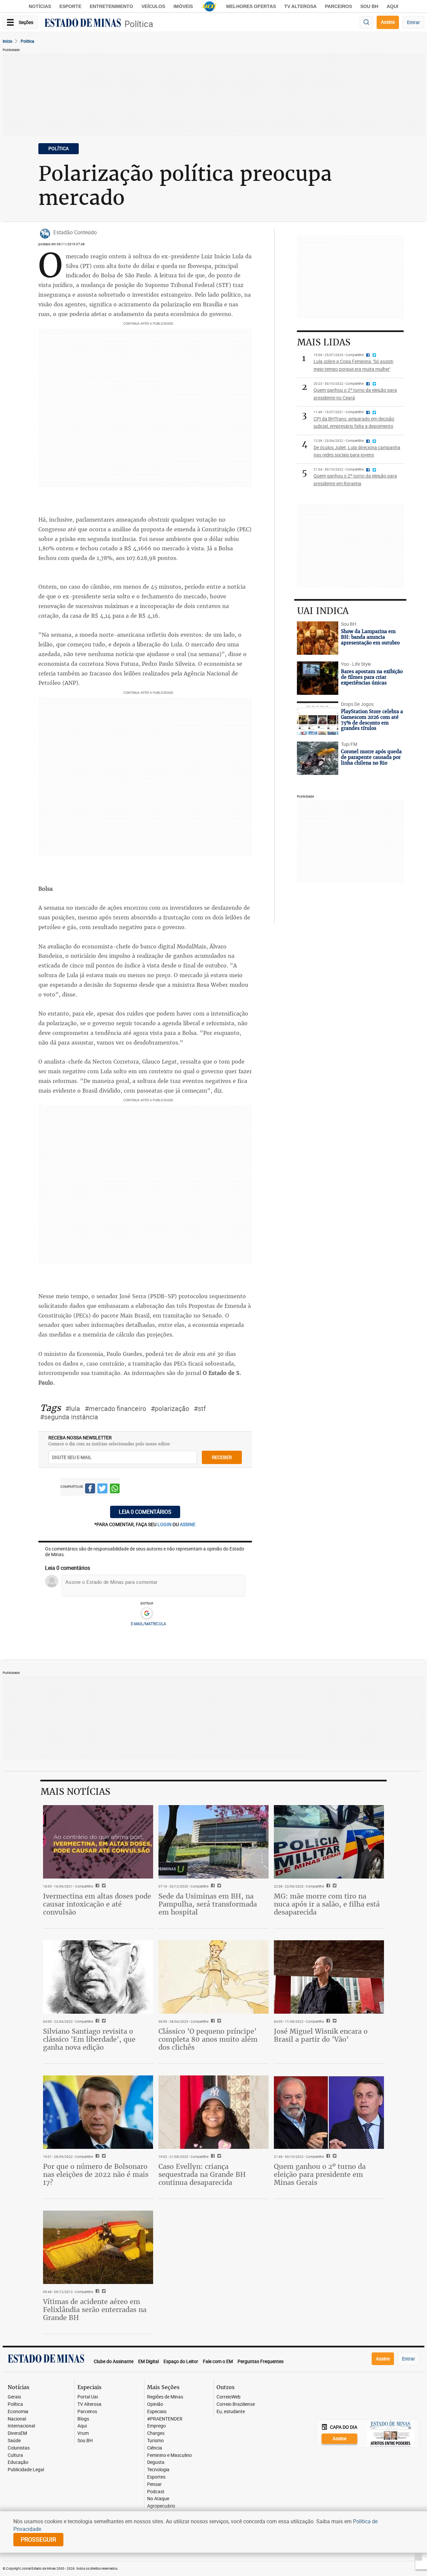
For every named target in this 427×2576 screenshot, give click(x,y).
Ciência (155, 2448)
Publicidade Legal (26, 2470)
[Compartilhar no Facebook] (90, 1489)
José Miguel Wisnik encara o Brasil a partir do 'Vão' (321, 2035)
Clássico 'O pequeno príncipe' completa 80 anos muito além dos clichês (208, 2039)
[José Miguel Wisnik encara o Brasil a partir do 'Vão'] (329, 1977)
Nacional (17, 2419)
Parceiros (338, 6)
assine (188, 1524)
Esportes (156, 2477)
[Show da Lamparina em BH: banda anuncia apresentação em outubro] (318, 638)
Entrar (413, 22)
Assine (388, 22)
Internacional (21, 2426)
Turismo (155, 2441)
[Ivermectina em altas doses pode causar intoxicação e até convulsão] (98, 1842)
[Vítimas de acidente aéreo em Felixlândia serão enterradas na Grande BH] (98, 2247)
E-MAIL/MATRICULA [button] (148, 1624)
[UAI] (209, 6)
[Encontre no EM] (366, 23)
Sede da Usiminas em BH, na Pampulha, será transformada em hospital (208, 1904)
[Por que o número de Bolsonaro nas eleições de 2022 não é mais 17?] (98, 2112)
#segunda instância (69, 1417)
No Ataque (158, 2499)
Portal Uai (88, 2397)
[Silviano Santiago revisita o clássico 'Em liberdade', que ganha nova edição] (98, 1977)
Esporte (70, 6)
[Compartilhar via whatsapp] (115, 1489)
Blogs (83, 2419)
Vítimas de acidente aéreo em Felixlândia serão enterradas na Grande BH (95, 2310)
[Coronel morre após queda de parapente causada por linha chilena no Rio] (318, 758)
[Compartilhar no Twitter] (102, 1489)
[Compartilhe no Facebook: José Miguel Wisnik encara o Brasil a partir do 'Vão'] (327, 2021)
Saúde (14, 2441)
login (165, 1524)
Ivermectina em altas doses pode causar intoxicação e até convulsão (97, 1904)
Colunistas (19, 2448)
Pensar (154, 2484)
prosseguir (38, 2539)
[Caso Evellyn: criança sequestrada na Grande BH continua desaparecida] (213, 2112)
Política (139, 24)
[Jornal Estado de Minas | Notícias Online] (83, 24)
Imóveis (183, 6)
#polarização (170, 1408)
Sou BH (369, 6)
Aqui (82, 2426)
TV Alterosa (300, 6)
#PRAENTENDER (165, 2419)
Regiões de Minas (165, 2397)
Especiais (157, 2412)
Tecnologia (158, 2470)
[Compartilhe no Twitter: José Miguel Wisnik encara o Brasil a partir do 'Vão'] (334, 2021)
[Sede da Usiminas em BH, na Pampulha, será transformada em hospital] (213, 1842)
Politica (28, 41)
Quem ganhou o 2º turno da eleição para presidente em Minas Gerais (320, 2174)
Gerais (14, 2397)
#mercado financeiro (115, 1408)
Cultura (15, 2455)
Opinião (155, 2404)
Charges (156, 2433)
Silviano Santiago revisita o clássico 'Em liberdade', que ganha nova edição (89, 2039)
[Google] (147, 1614)
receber (222, 1457)
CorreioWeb (229, 2397)
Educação (18, 2462)
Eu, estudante (231, 2412)
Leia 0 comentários (145, 1512)
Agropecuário (161, 2506)
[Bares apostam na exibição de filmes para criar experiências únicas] (318, 678)
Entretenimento (111, 6)
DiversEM (17, 2433)
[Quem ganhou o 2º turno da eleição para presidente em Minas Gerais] (329, 2112)
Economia (18, 2412)
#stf (200, 1408)
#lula (73, 1408)
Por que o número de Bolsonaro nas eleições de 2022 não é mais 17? (96, 2174)
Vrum (83, 2433)
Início (8, 41)
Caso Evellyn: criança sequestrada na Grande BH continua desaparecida (202, 2174)
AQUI (392, 6)
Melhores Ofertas (251, 6)
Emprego (156, 2426)
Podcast (156, 2492)
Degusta (156, 2462)
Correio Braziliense (236, 2404)
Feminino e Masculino (169, 2455)
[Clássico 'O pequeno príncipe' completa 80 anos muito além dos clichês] (213, 1977)
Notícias (40, 6)
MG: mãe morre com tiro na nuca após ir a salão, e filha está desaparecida (327, 1904)
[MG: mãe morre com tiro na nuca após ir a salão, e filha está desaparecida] (329, 1842)
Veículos (153, 6)
